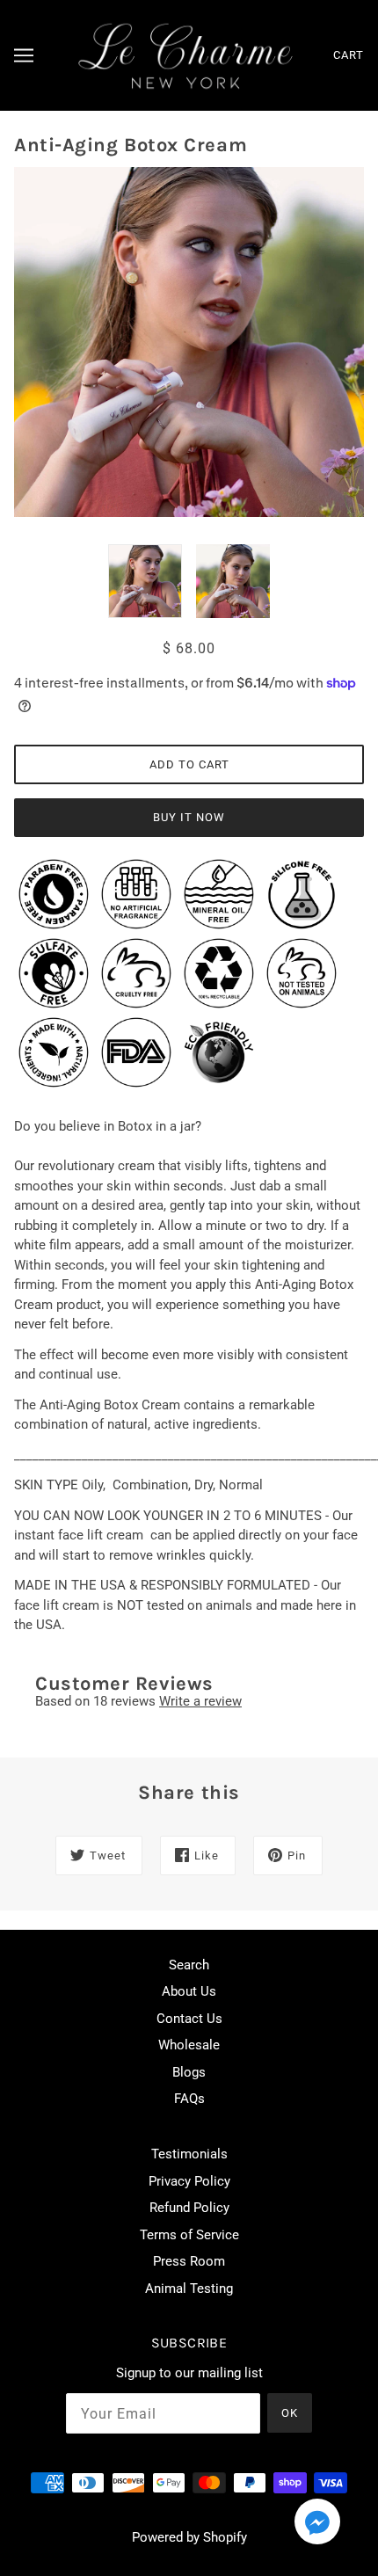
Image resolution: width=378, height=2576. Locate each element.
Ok (290, 2413)
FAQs (189, 2099)
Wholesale (189, 2045)
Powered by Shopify (189, 2537)
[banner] (185, 55)
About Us (189, 1991)
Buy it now (189, 817)
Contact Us (189, 2019)
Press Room (189, 2261)
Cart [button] (349, 55)
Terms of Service (189, 2235)
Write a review (200, 1701)
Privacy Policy (189, 2181)
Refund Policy (189, 2208)
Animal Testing (189, 2289)
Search (189, 1965)
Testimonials (189, 2154)
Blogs (189, 2072)
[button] (317, 2525)
